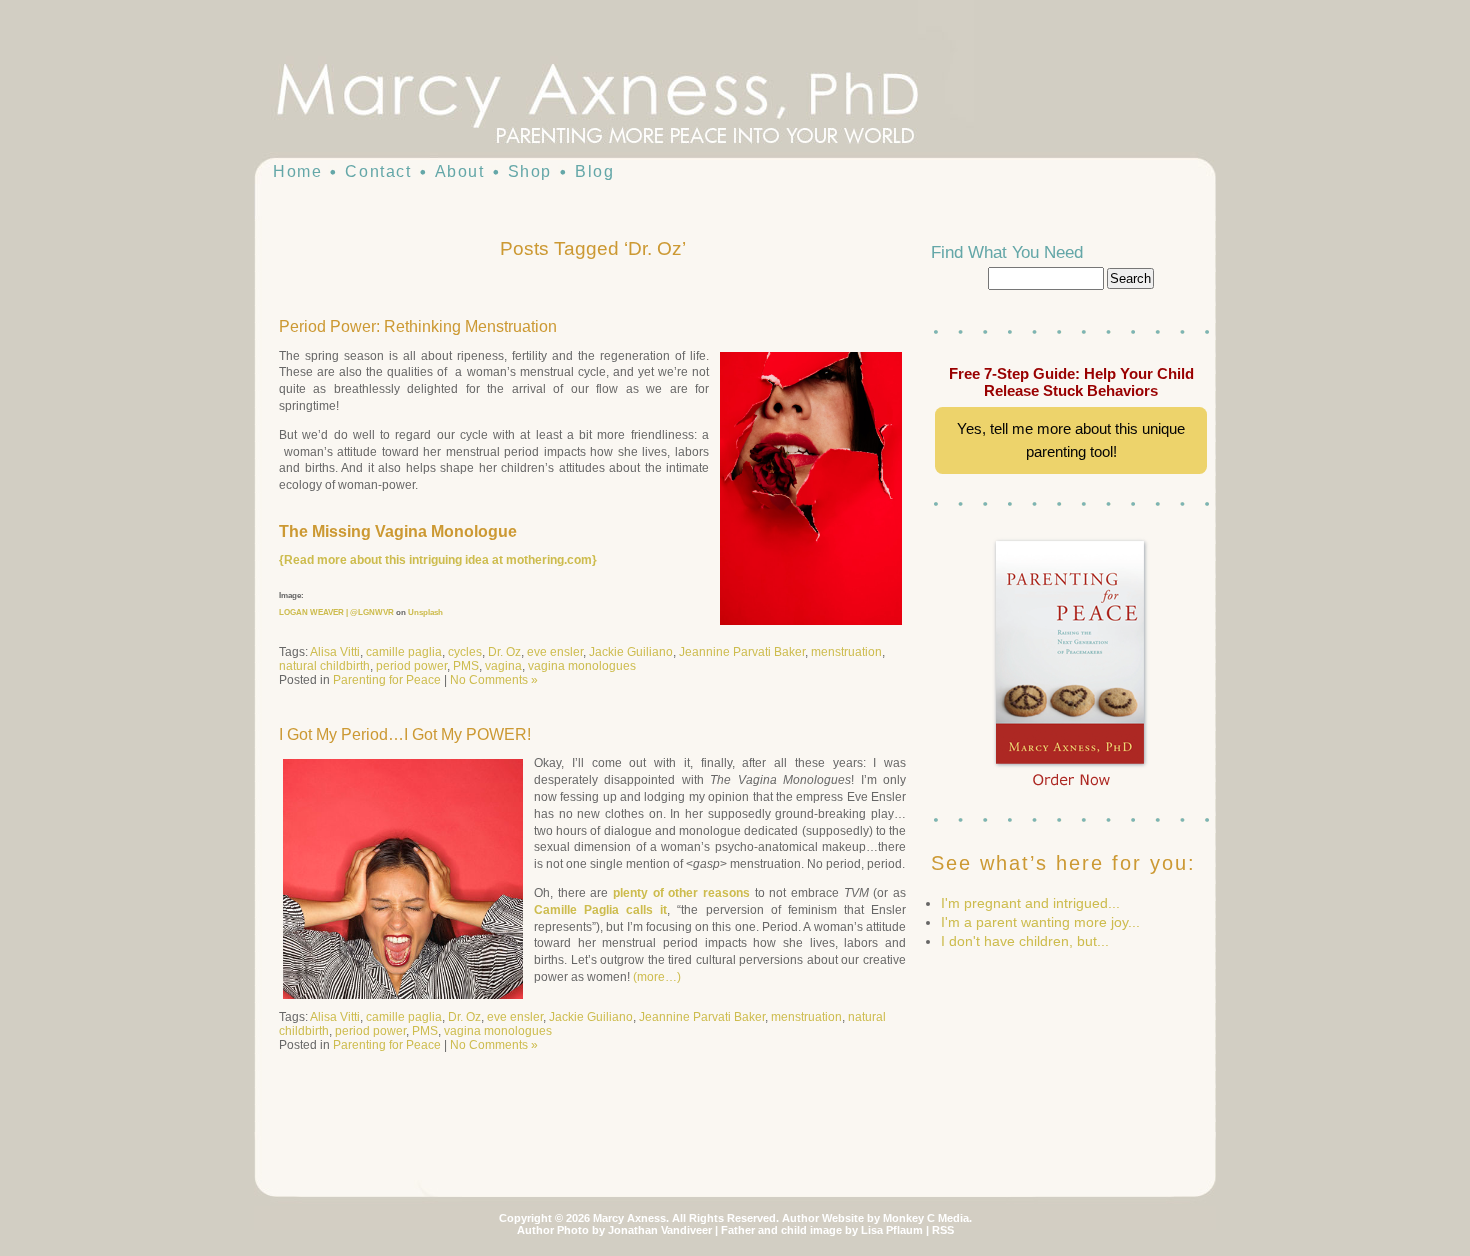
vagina (503, 666)
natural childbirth (324, 666)
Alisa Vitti (335, 652)
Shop (530, 171)
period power (411, 666)
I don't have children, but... (1025, 941)
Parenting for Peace (387, 680)
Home (297, 171)
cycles (465, 652)
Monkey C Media (926, 1218)
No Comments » (494, 680)
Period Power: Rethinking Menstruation (418, 326)
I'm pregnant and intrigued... (1030, 903)
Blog (594, 171)
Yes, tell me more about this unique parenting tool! (1071, 440)
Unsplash (425, 612)
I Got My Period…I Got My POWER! (405, 734)
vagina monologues (582, 666)
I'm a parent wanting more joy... (1040, 922)
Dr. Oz (504, 652)
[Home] (635, 100)
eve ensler (555, 652)
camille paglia (404, 652)
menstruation (846, 652)
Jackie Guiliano (631, 652)
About (460, 171)
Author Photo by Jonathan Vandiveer (614, 1230)
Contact (378, 171)
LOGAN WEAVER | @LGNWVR (336, 612)
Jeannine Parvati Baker (742, 652)
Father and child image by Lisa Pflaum (822, 1230)
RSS (943, 1230)
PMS (466, 666)
